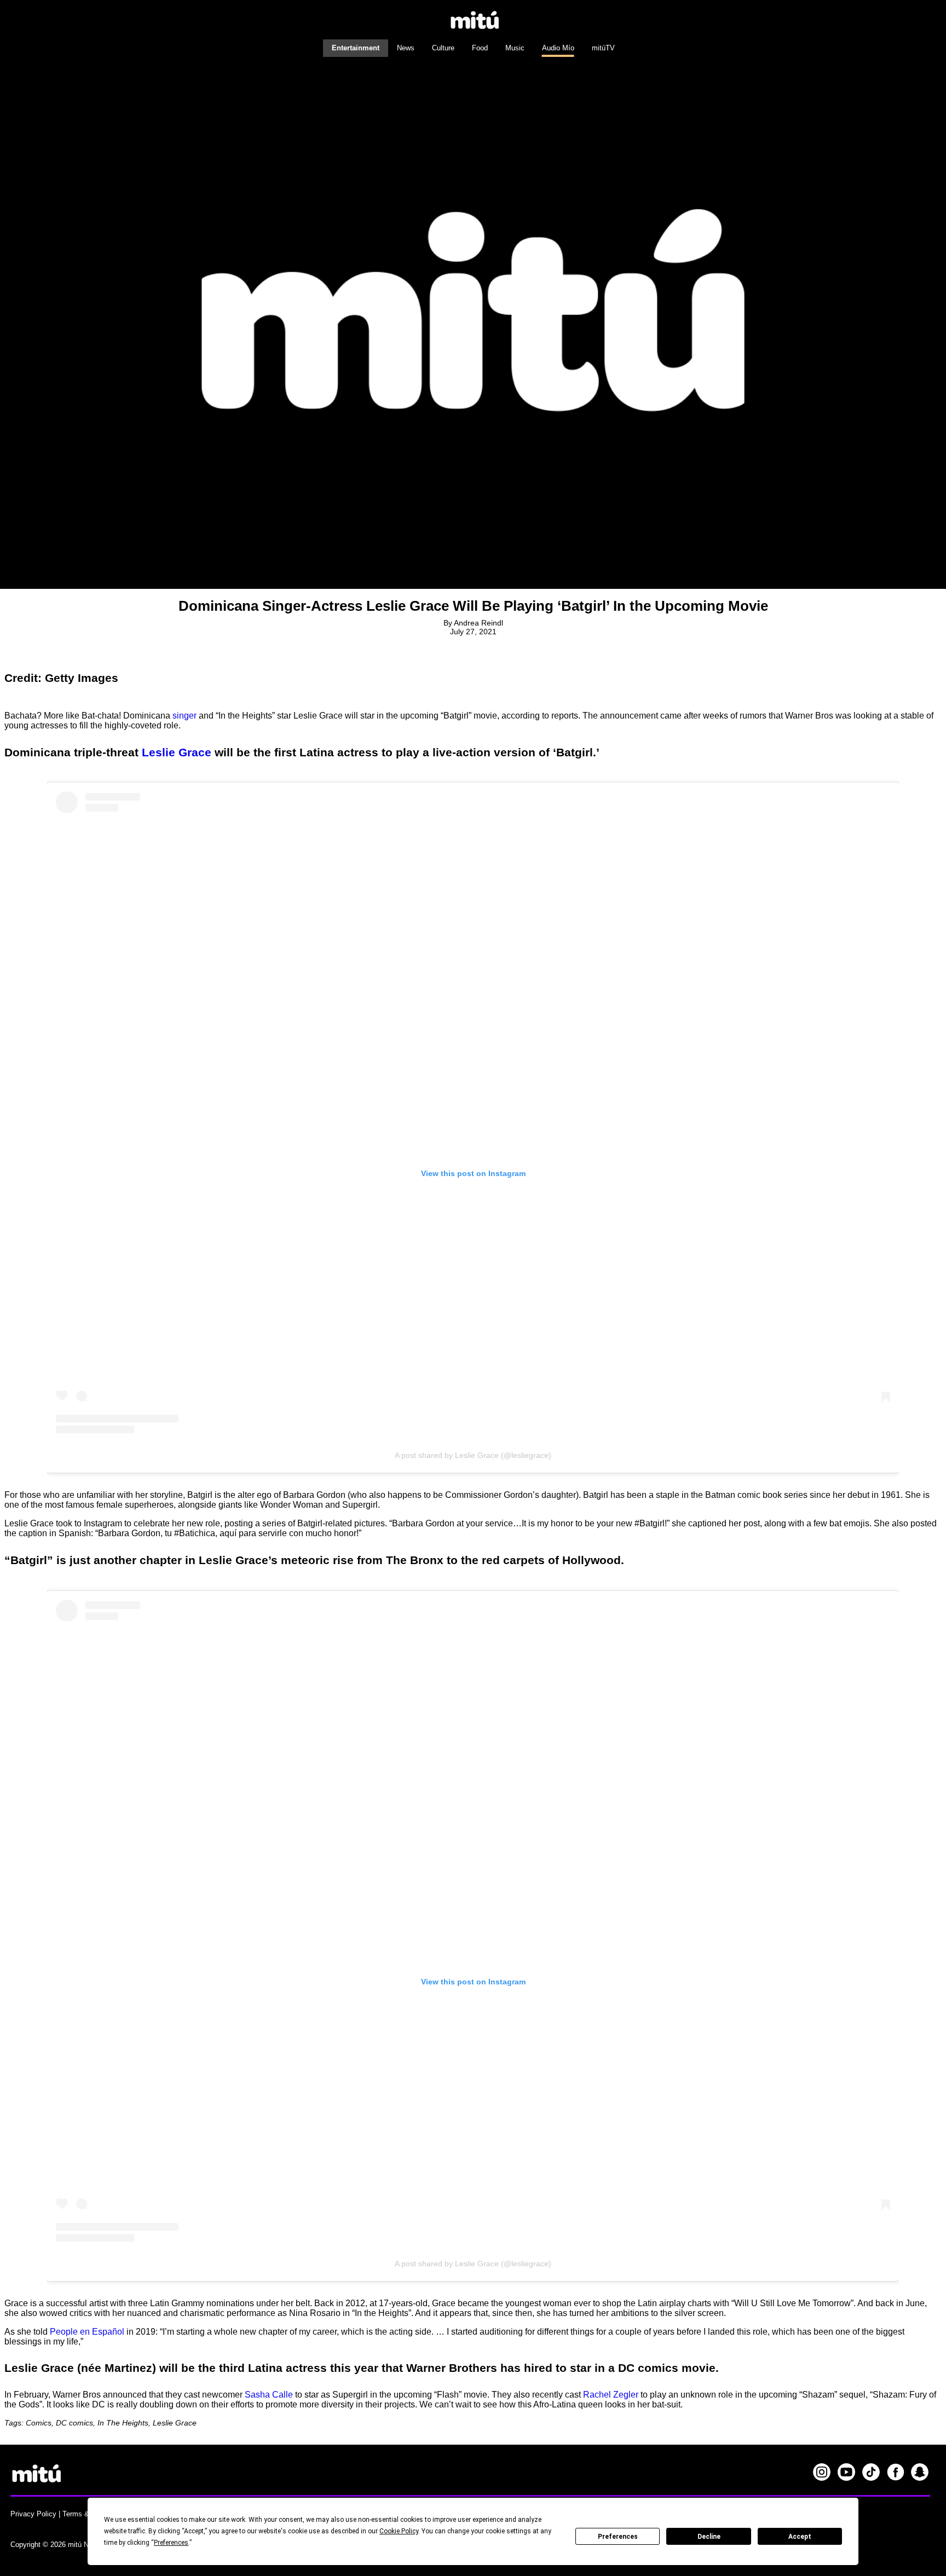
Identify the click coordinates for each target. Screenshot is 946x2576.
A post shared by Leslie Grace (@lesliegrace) (473, 1455)
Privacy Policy (33, 2514)
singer (184, 716)
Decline (709, 2537)
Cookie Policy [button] (399, 2531)
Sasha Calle (269, 2395)
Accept (800, 2537)
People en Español (87, 2332)
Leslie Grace (177, 752)
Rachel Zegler (611, 2395)
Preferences (618, 2537)
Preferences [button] (171, 2543)
